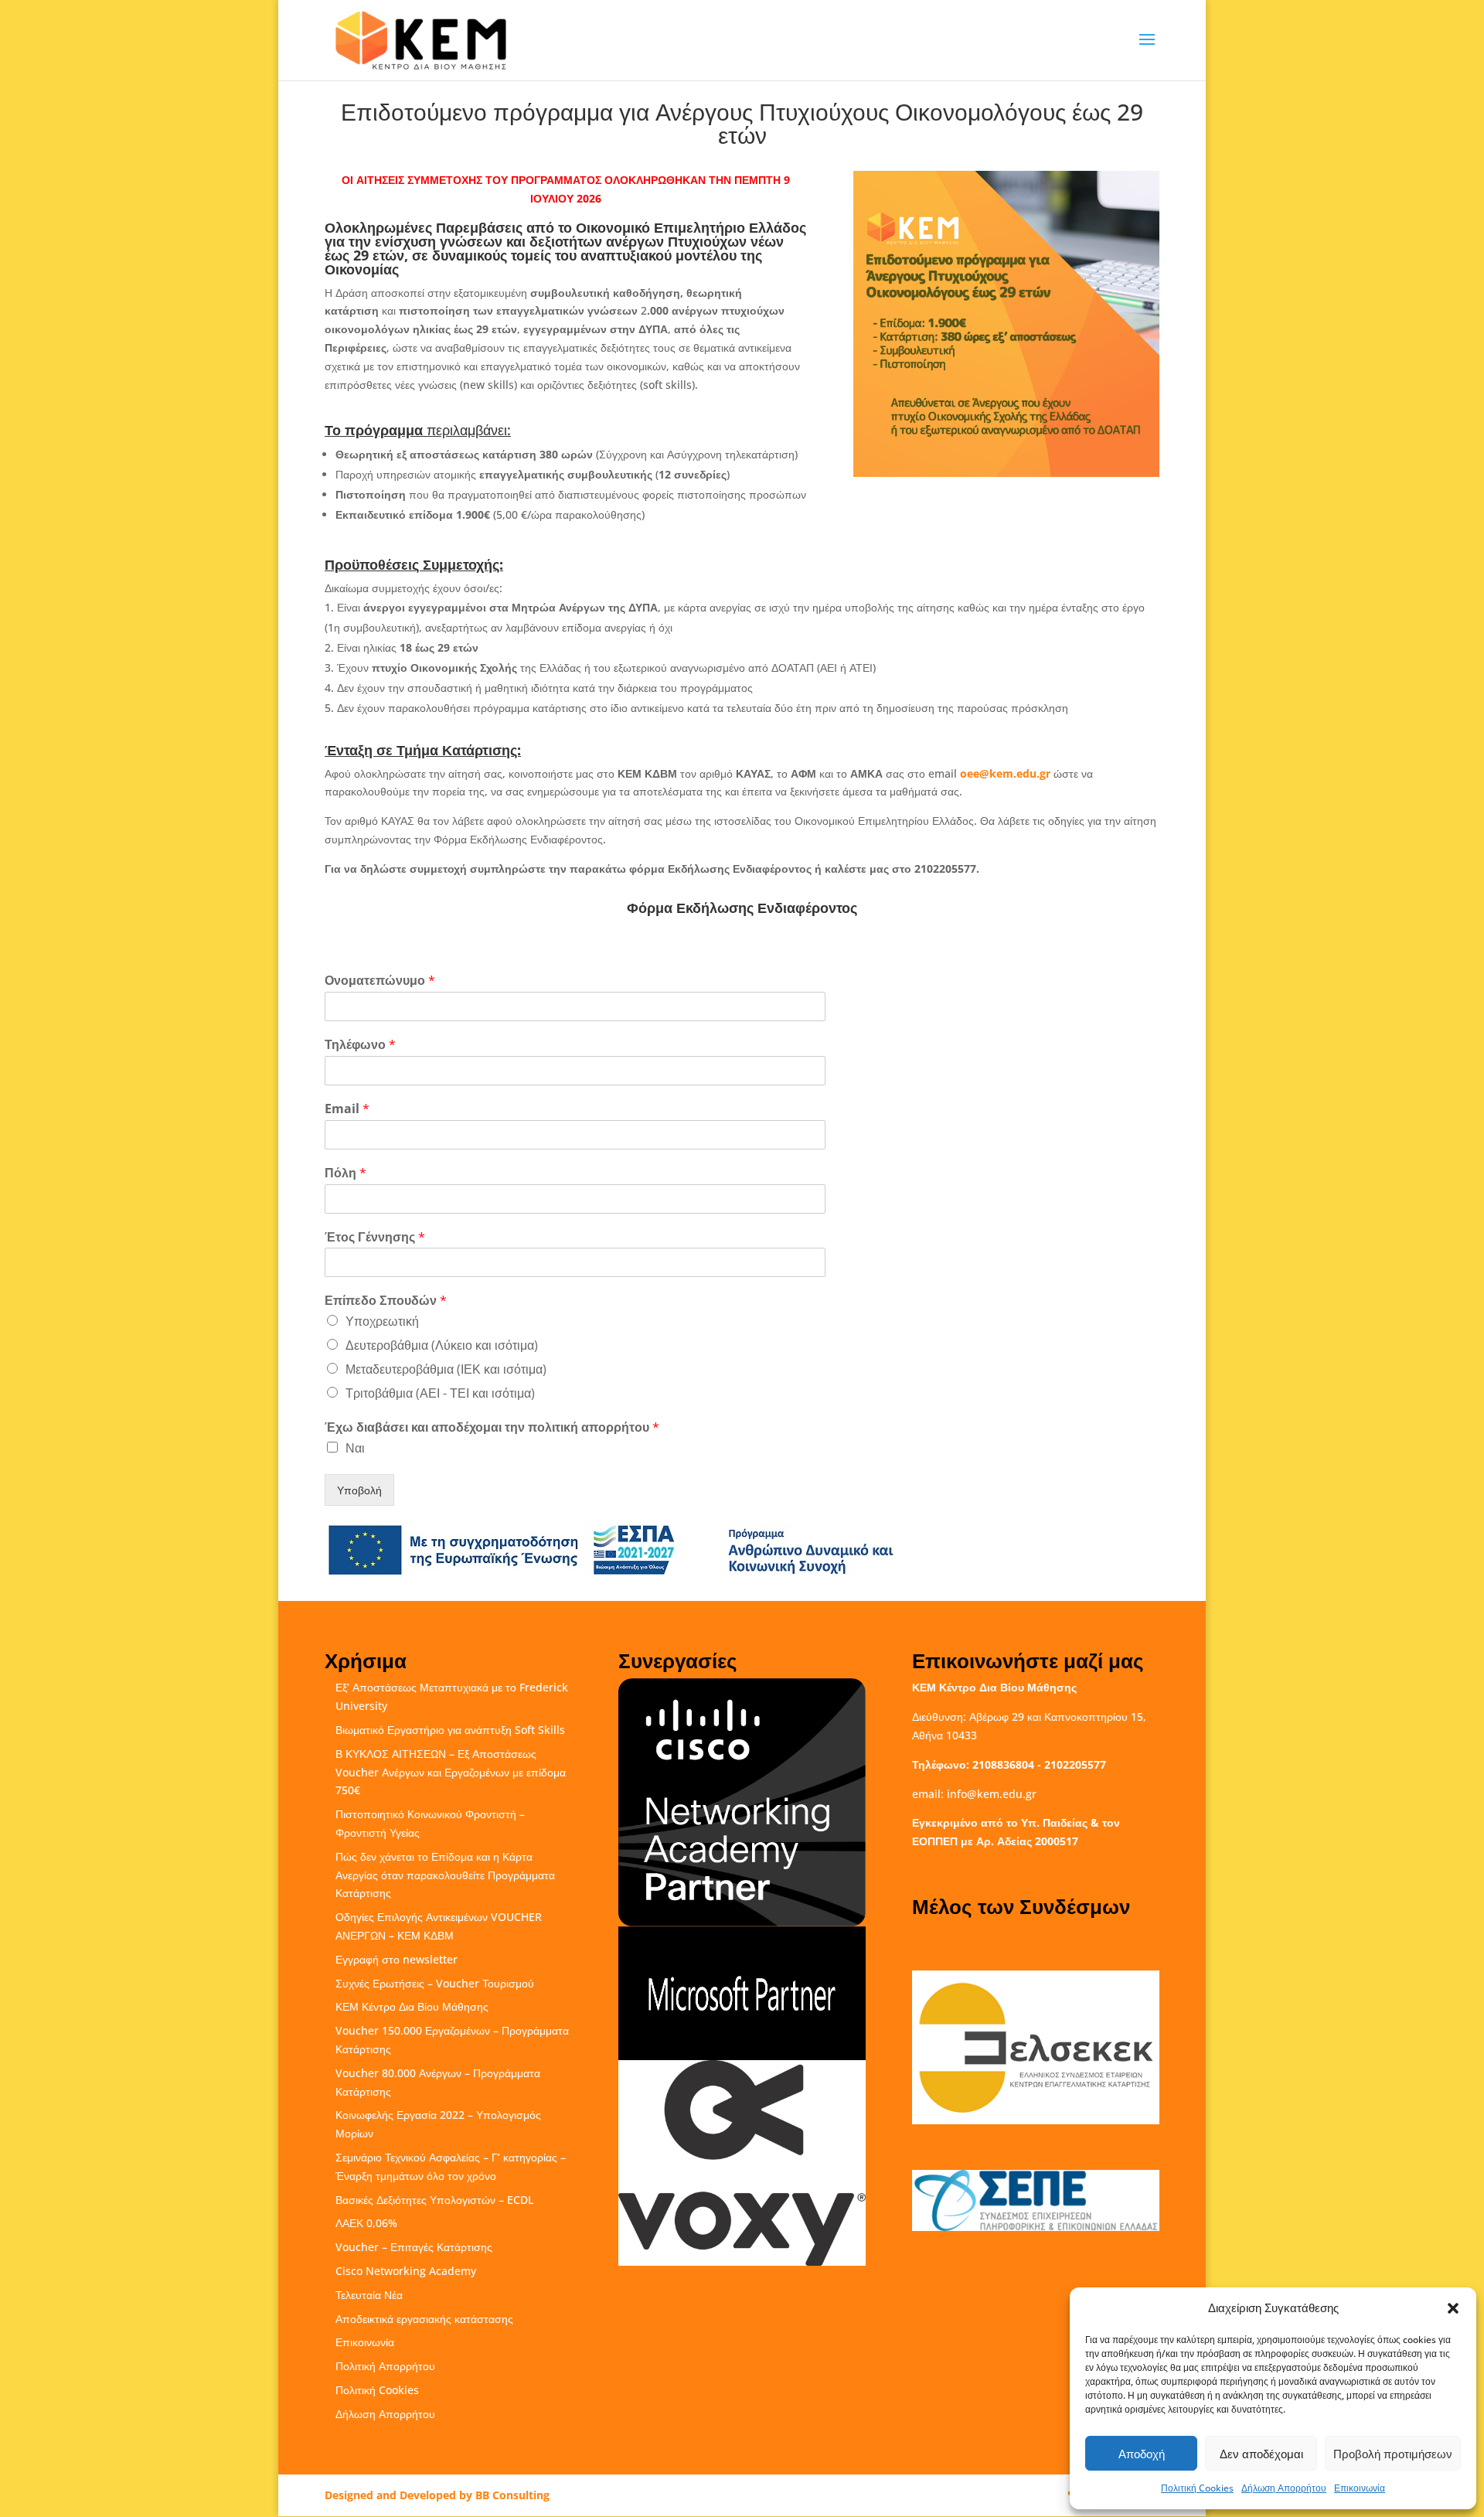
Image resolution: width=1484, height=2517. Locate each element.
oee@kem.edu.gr (1005, 773)
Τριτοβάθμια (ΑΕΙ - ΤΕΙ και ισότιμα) (440, 1393)
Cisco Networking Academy (406, 2271)
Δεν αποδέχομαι (1261, 2454)
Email (347, 1109)
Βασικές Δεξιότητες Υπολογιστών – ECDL (434, 2200)
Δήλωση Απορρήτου (1284, 2488)
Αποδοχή (1142, 2454)
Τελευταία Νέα (369, 2295)
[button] (1453, 2308)
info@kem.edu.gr (992, 1794)
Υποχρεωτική (382, 1321)
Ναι (355, 1448)
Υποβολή (359, 1490)
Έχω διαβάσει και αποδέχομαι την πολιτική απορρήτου (492, 1427)
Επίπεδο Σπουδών (386, 1301)
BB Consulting (512, 2495)
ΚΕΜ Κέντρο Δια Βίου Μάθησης (412, 2006)
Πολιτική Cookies (1197, 2488)
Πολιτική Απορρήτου (385, 2366)
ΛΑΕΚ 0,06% (366, 2223)
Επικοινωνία (1360, 2488)
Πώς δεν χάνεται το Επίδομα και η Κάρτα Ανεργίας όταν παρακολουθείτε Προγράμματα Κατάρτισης (445, 1875)
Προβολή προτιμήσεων (1393, 2454)
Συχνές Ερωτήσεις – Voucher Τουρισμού (435, 1983)
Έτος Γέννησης (375, 1237)
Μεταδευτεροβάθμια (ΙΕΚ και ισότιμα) (446, 1369)
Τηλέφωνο (360, 1045)
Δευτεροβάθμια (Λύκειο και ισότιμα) (442, 1345)
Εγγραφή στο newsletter (397, 1959)
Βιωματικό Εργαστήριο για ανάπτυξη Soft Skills (450, 1730)
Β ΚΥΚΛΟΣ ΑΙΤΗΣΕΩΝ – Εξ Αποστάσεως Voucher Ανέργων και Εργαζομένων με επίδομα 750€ (451, 1772)
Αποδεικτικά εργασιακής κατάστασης (424, 2319)
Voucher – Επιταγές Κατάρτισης (414, 2247)
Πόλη (345, 1173)
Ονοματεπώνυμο (380, 981)
